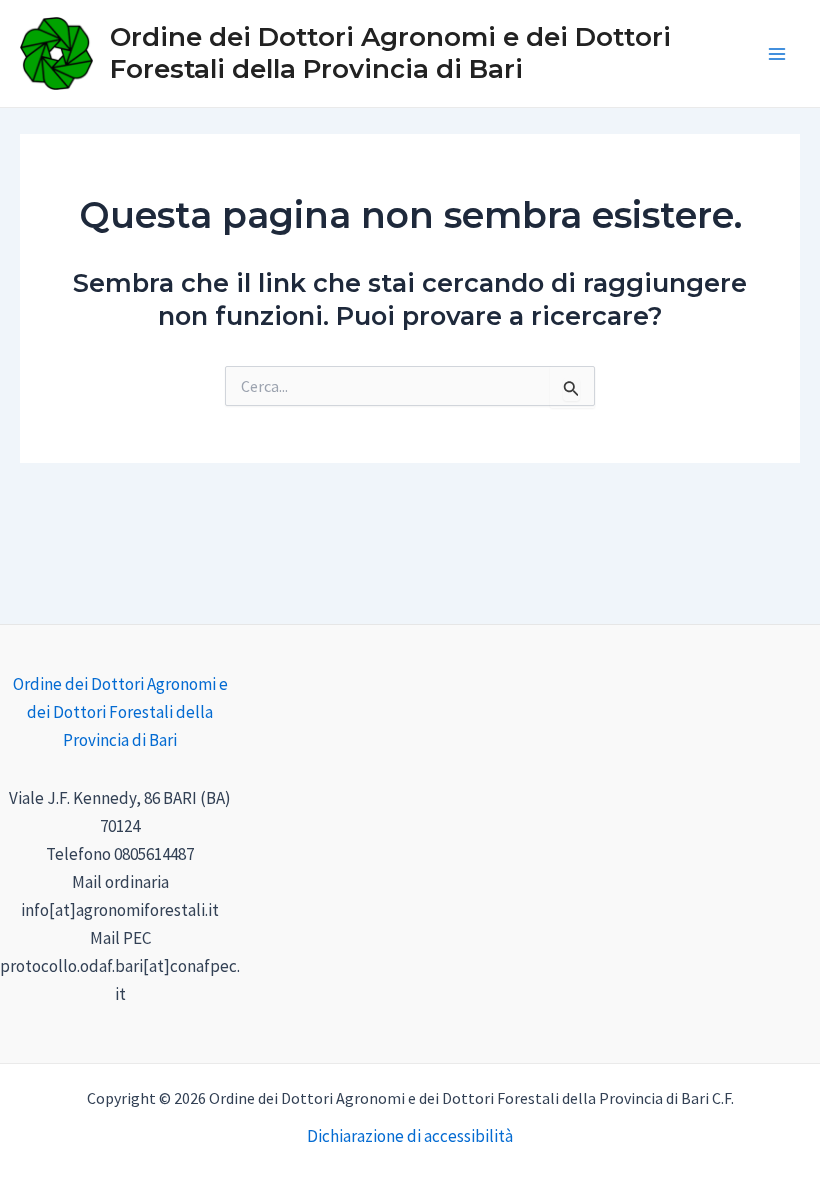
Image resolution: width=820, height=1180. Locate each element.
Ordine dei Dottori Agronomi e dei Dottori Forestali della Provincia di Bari (390, 52)
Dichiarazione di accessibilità (410, 1136)
